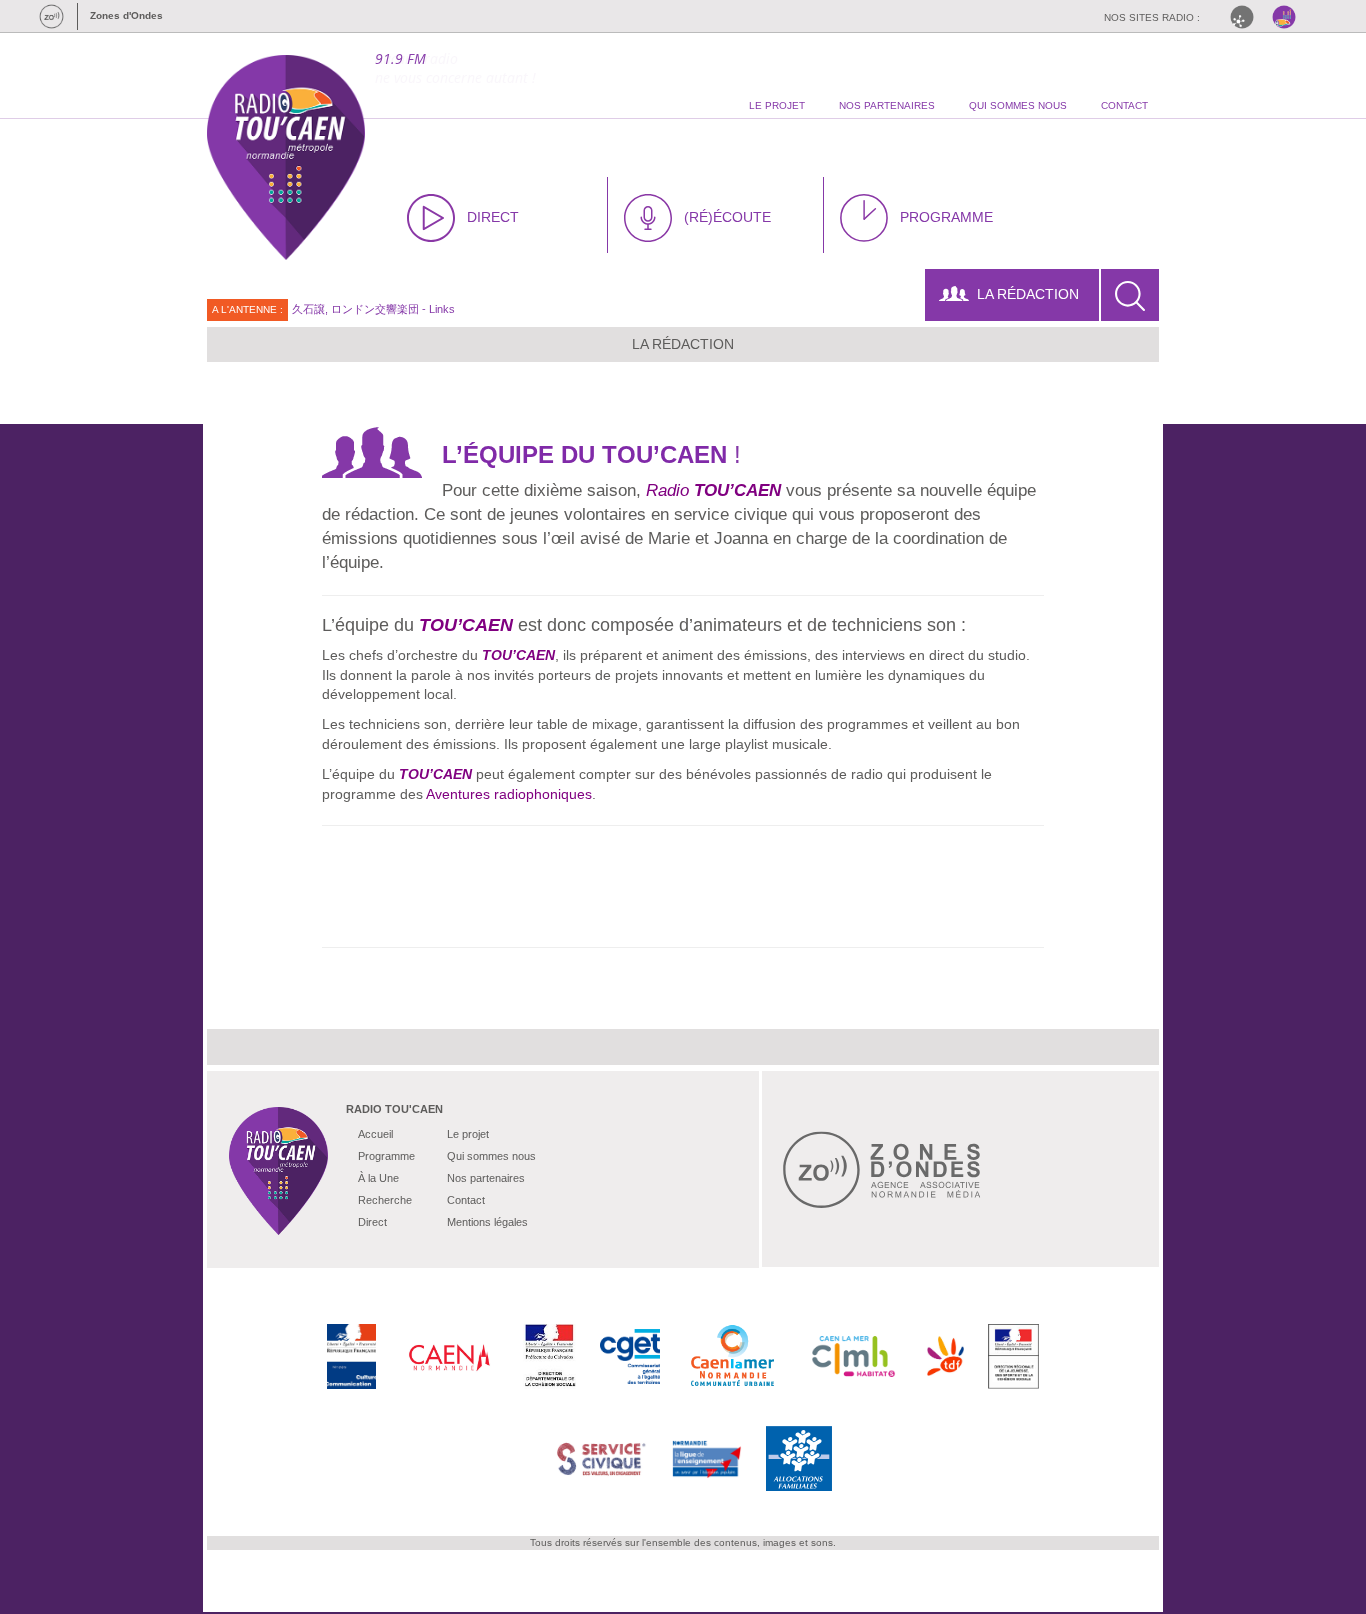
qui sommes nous (1018, 105)
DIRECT (493, 217)
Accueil (375, 1134)
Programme (386, 1156)
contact (1124, 105)
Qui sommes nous (491, 1156)
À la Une (378, 1178)
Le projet (468, 1134)
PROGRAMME (946, 217)
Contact (466, 1200)
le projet (777, 105)
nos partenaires (887, 105)
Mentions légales (487, 1222)
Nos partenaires (486, 1178)
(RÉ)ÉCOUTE (727, 217)
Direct (372, 1222)
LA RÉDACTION (1028, 294)
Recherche (385, 1200)
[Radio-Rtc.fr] (1247, 17)
